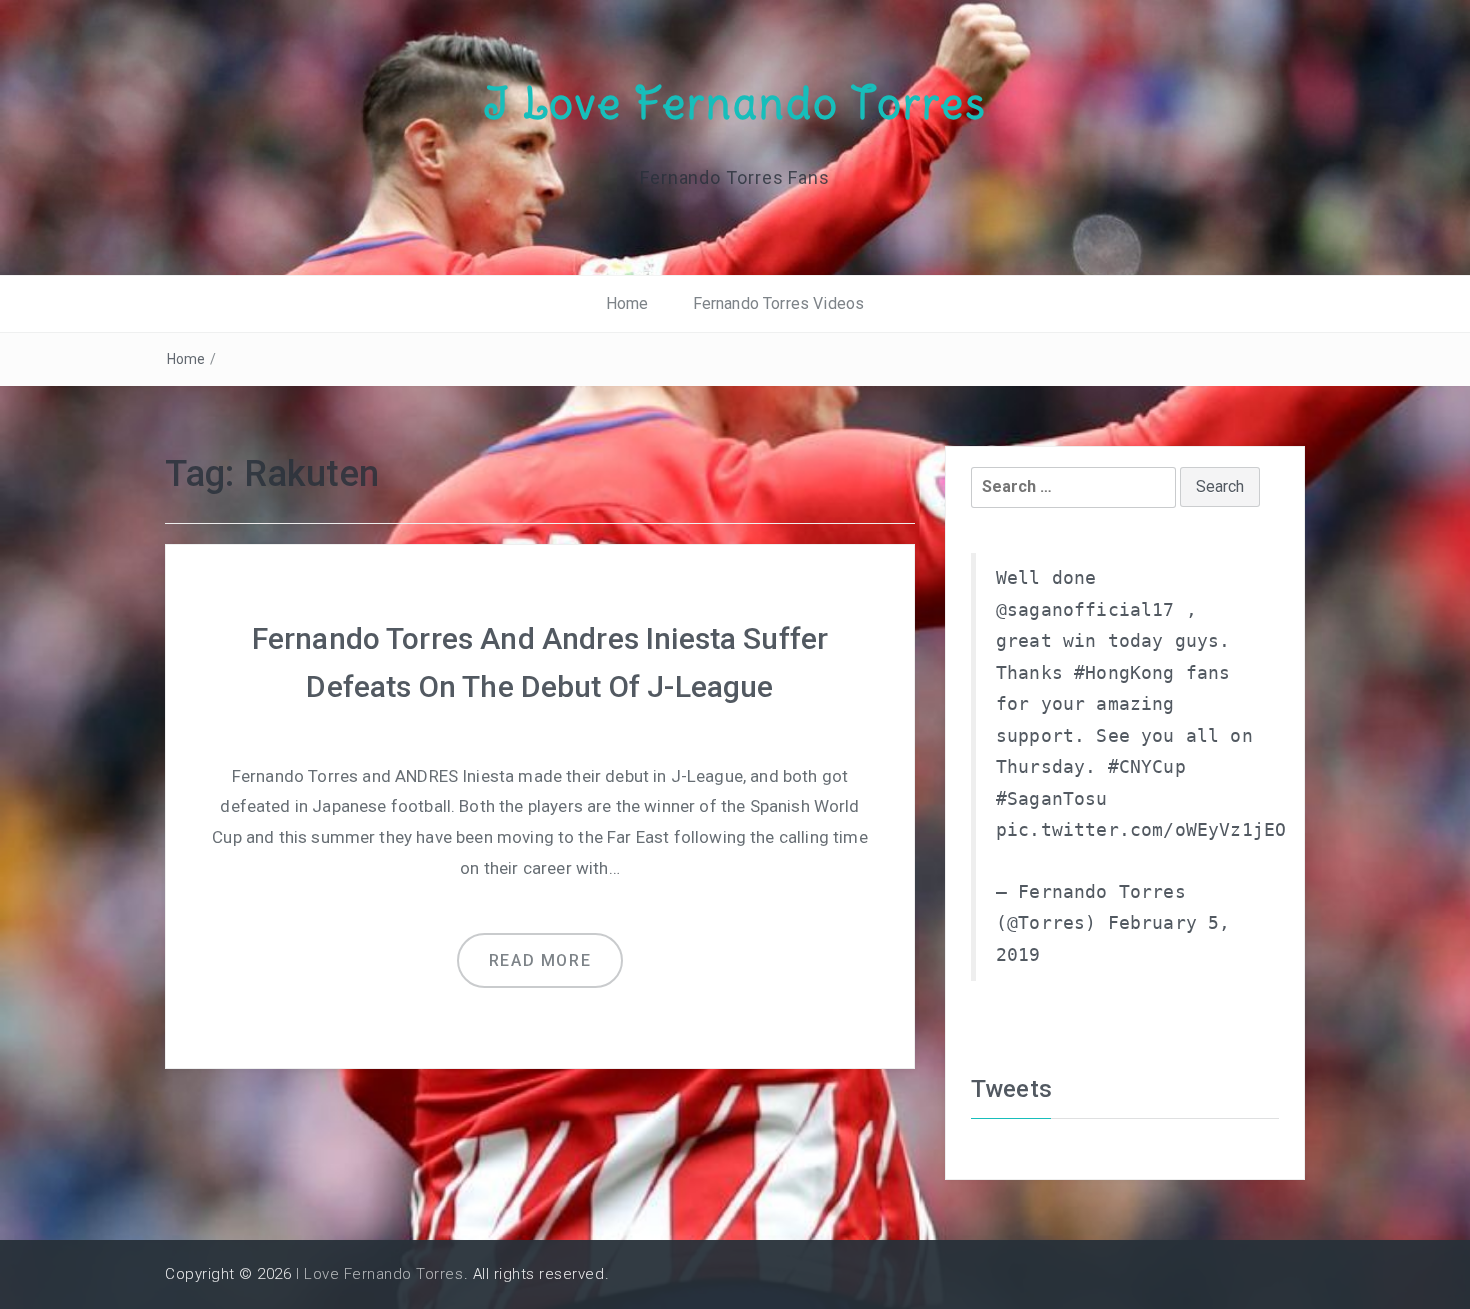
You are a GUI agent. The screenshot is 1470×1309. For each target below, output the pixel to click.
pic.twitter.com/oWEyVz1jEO (1141, 830)
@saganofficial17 (1085, 610)
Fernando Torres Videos (779, 303)
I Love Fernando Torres (735, 103)
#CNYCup (1147, 767)
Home (627, 303)
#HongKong (1124, 673)
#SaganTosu (1052, 799)
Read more (540, 960)
